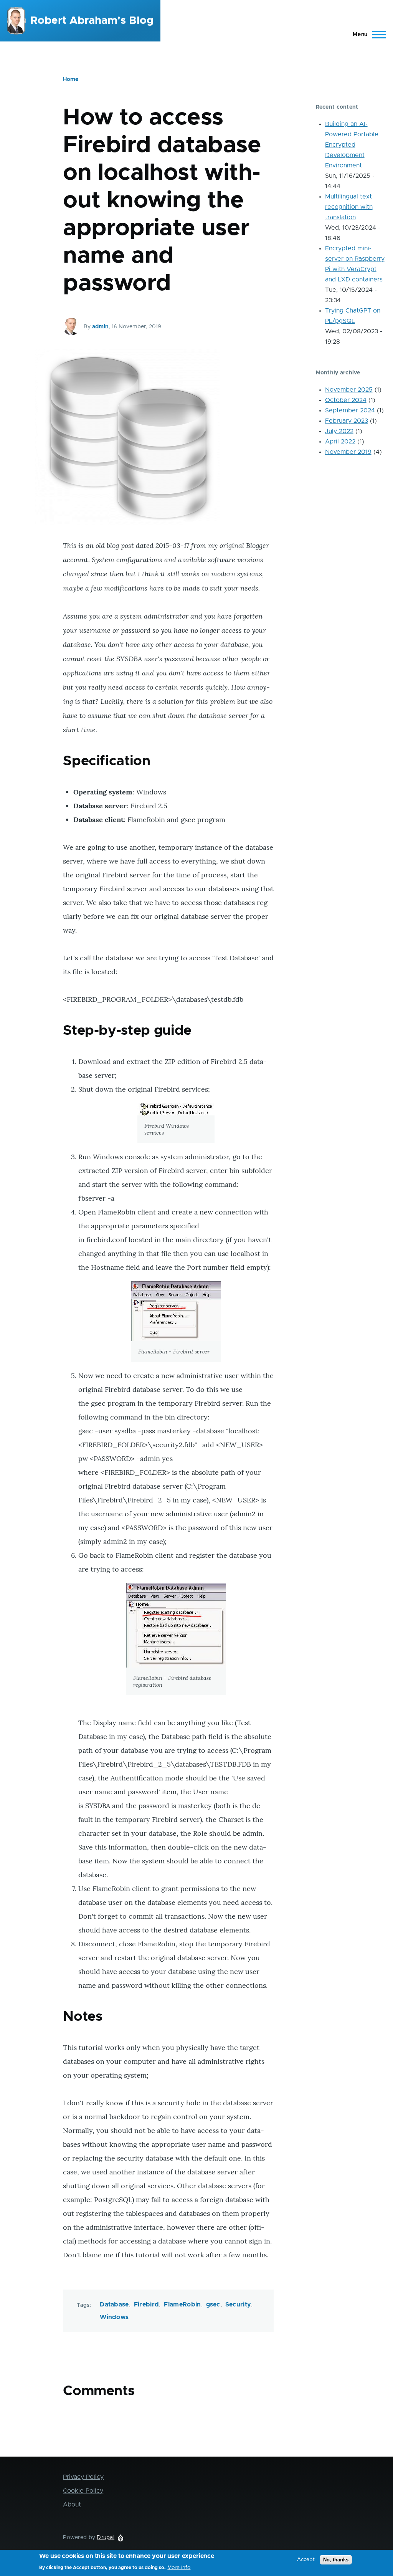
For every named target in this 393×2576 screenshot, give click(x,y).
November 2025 (349, 390)
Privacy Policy (83, 2477)
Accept (306, 2559)
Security (238, 2305)
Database (114, 2305)
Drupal (106, 2538)
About (72, 2505)
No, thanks (336, 2560)
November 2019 (348, 452)
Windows (114, 2317)
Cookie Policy (83, 2491)
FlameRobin (182, 2305)
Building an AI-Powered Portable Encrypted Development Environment (352, 145)
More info (179, 2568)
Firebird (147, 2305)
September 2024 (350, 410)
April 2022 (340, 442)
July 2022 (339, 431)
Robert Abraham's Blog (92, 21)
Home (71, 79)
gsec (213, 2305)
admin (100, 327)
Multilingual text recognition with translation (349, 207)
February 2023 (347, 421)
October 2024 (346, 400)
